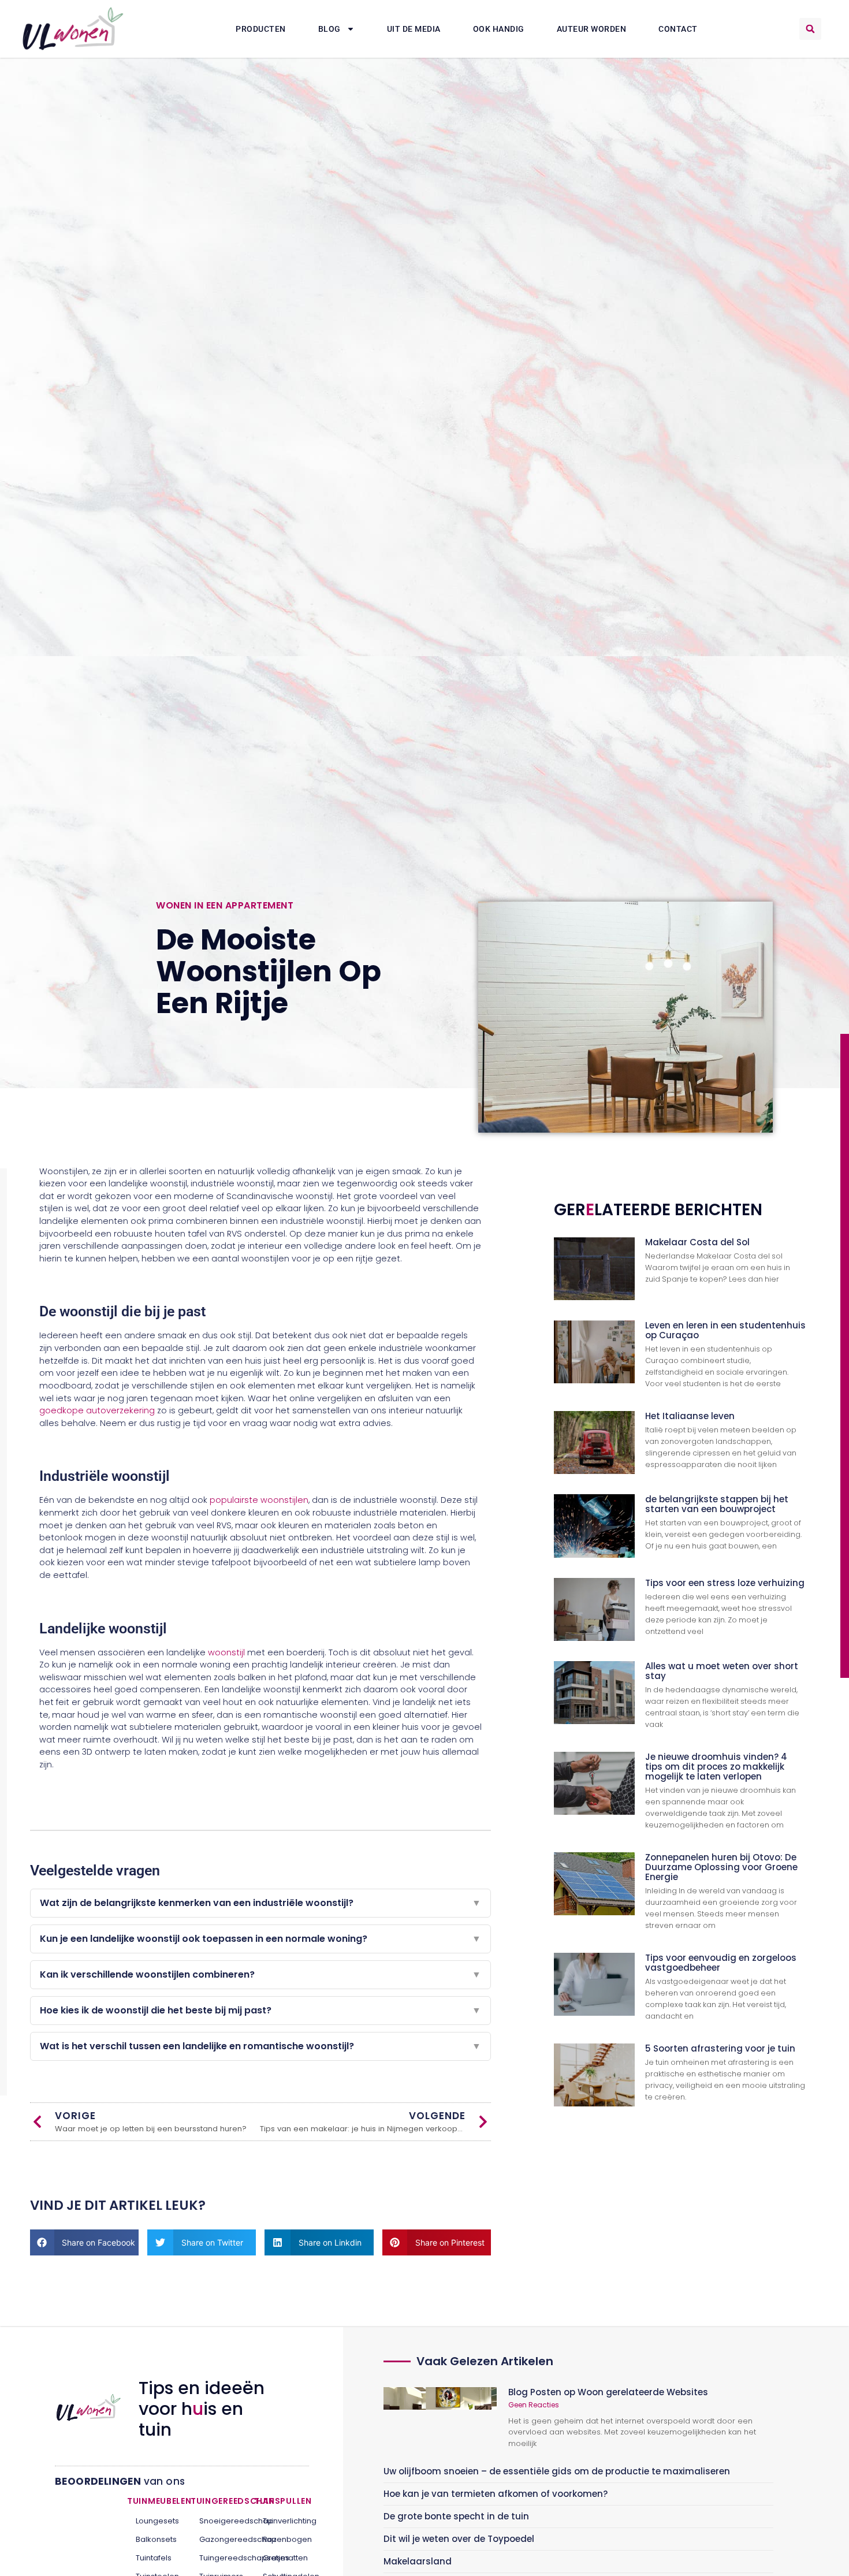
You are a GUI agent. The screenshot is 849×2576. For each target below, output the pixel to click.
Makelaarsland (418, 2561)
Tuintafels (154, 2558)
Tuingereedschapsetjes (218, 2558)
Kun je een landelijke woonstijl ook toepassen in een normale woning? (260, 1939)
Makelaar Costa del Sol (697, 1242)
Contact (678, 29)
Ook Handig (499, 29)
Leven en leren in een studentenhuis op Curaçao (725, 1330)
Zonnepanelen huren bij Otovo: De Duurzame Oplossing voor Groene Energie (721, 1867)
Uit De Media (414, 29)
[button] (810, 29)
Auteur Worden (592, 29)
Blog (329, 29)
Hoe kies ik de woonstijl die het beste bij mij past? (260, 2010)
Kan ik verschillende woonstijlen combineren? (260, 1974)
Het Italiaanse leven (690, 1416)
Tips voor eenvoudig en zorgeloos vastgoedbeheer (721, 1963)
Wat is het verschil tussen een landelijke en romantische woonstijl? (260, 2046)
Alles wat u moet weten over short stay (722, 1671)
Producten (261, 29)
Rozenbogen (282, 2539)
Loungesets (154, 2521)
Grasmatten (282, 2558)
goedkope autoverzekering (97, 1410)
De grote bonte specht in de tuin (456, 2516)
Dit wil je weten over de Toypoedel (459, 2539)
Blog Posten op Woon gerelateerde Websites (608, 2392)
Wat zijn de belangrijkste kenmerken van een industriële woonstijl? (260, 1903)
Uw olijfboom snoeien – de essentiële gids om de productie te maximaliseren (557, 2471)
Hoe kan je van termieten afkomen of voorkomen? (496, 2494)
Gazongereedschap (218, 2539)
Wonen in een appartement (225, 905)
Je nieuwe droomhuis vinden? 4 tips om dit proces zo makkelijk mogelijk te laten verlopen (716, 1767)
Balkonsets (154, 2539)
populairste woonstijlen (259, 1500)
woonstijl (226, 1652)
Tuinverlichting (282, 2521)
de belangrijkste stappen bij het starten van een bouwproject (717, 1504)
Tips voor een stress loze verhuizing (725, 1583)
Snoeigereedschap (218, 2521)
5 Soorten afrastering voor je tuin (720, 2048)
